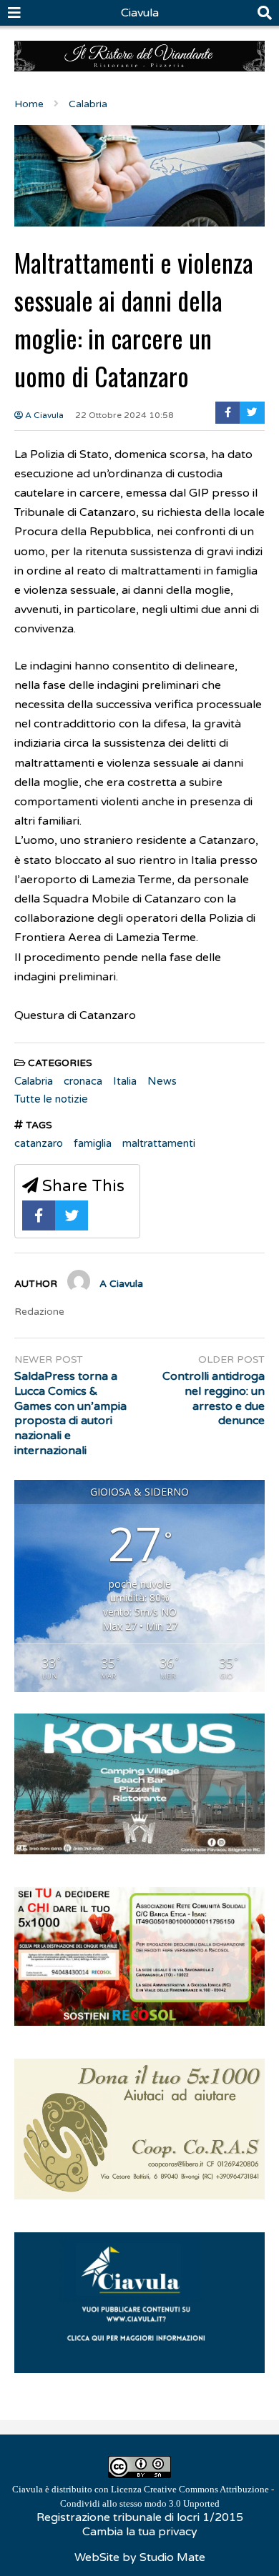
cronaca (83, 1081)
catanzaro (39, 1143)
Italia (125, 1081)
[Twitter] (252, 413)
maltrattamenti (159, 1143)
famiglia (93, 1143)
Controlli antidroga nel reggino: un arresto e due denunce (214, 1398)
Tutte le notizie (51, 1099)
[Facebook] (228, 413)
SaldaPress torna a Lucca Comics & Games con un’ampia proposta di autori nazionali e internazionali (70, 1413)
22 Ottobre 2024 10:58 (124, 415)
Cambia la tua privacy (140, 2532)
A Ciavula (43, 415)
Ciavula (140, 13)
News (162, 1081)
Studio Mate (172, 2557)
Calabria (34, 1081)
